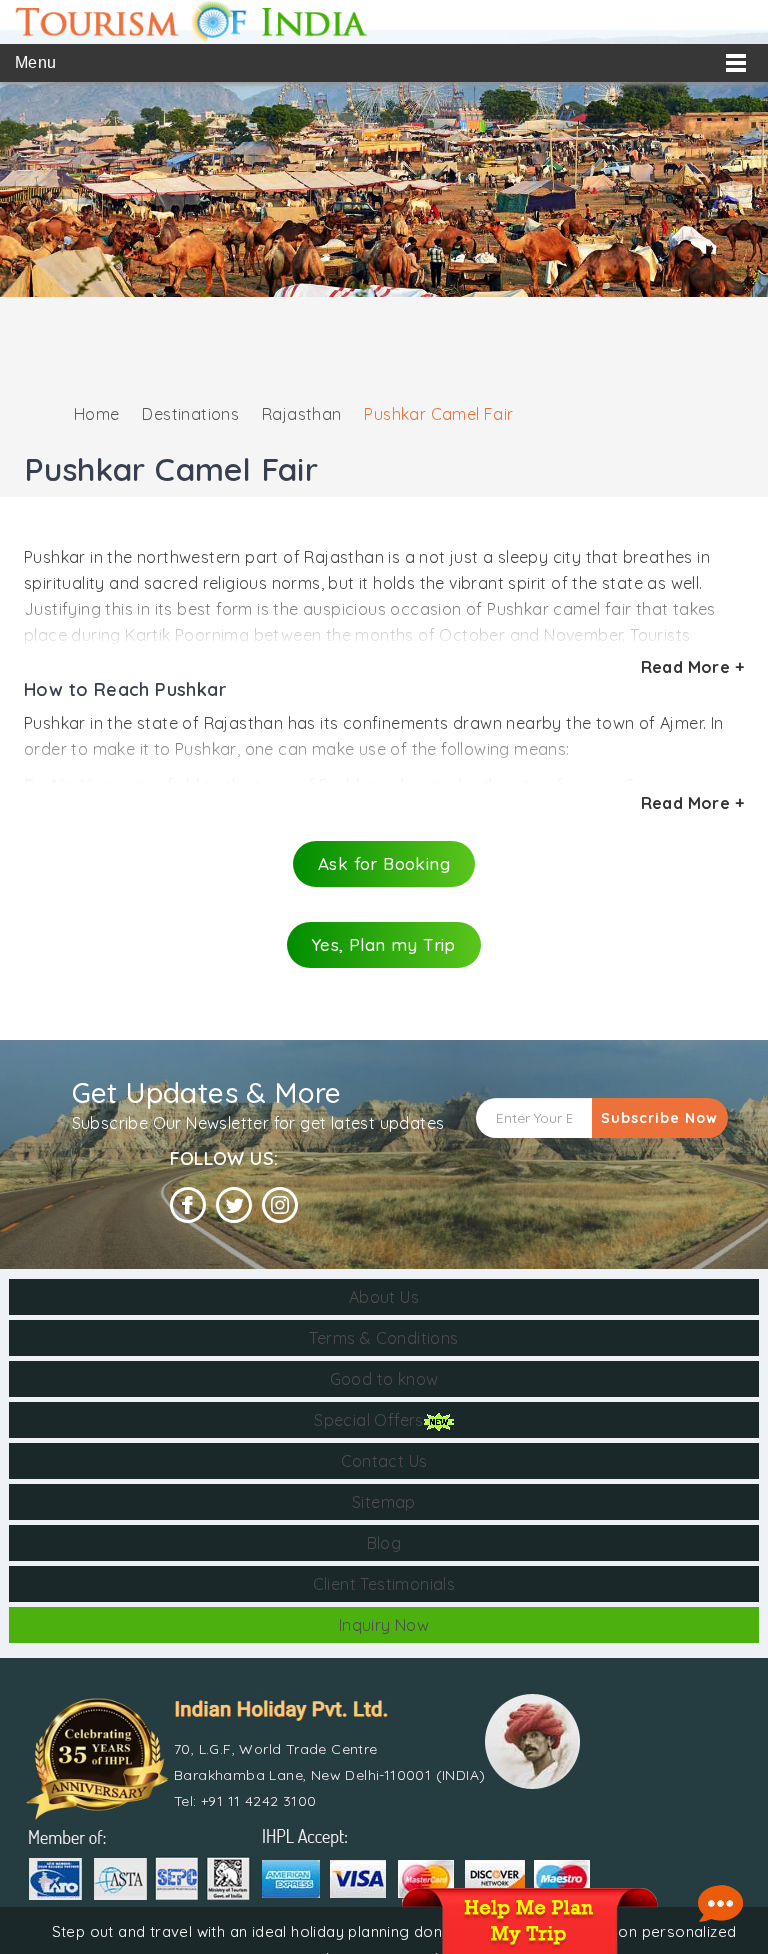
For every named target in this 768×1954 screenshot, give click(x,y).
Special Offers (369, 1420)
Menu (36, 62)
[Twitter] (234, 1205)
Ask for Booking (384, 863)
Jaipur (592, 785)
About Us (384, 1297)
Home (97, 414)
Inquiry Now (384, 1625)
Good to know (384, 1379)
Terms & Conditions (383, 1338)
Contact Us (384, 1461)
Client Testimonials (384, 1584)
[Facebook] (188, 1205)
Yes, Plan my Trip (384, 944)
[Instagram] (280, 1205)
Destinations (190, 414)
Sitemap (384, 1502)
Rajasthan (302, 414)
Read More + (692, 667)
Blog (384, 1543)
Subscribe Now (659, 1118)
